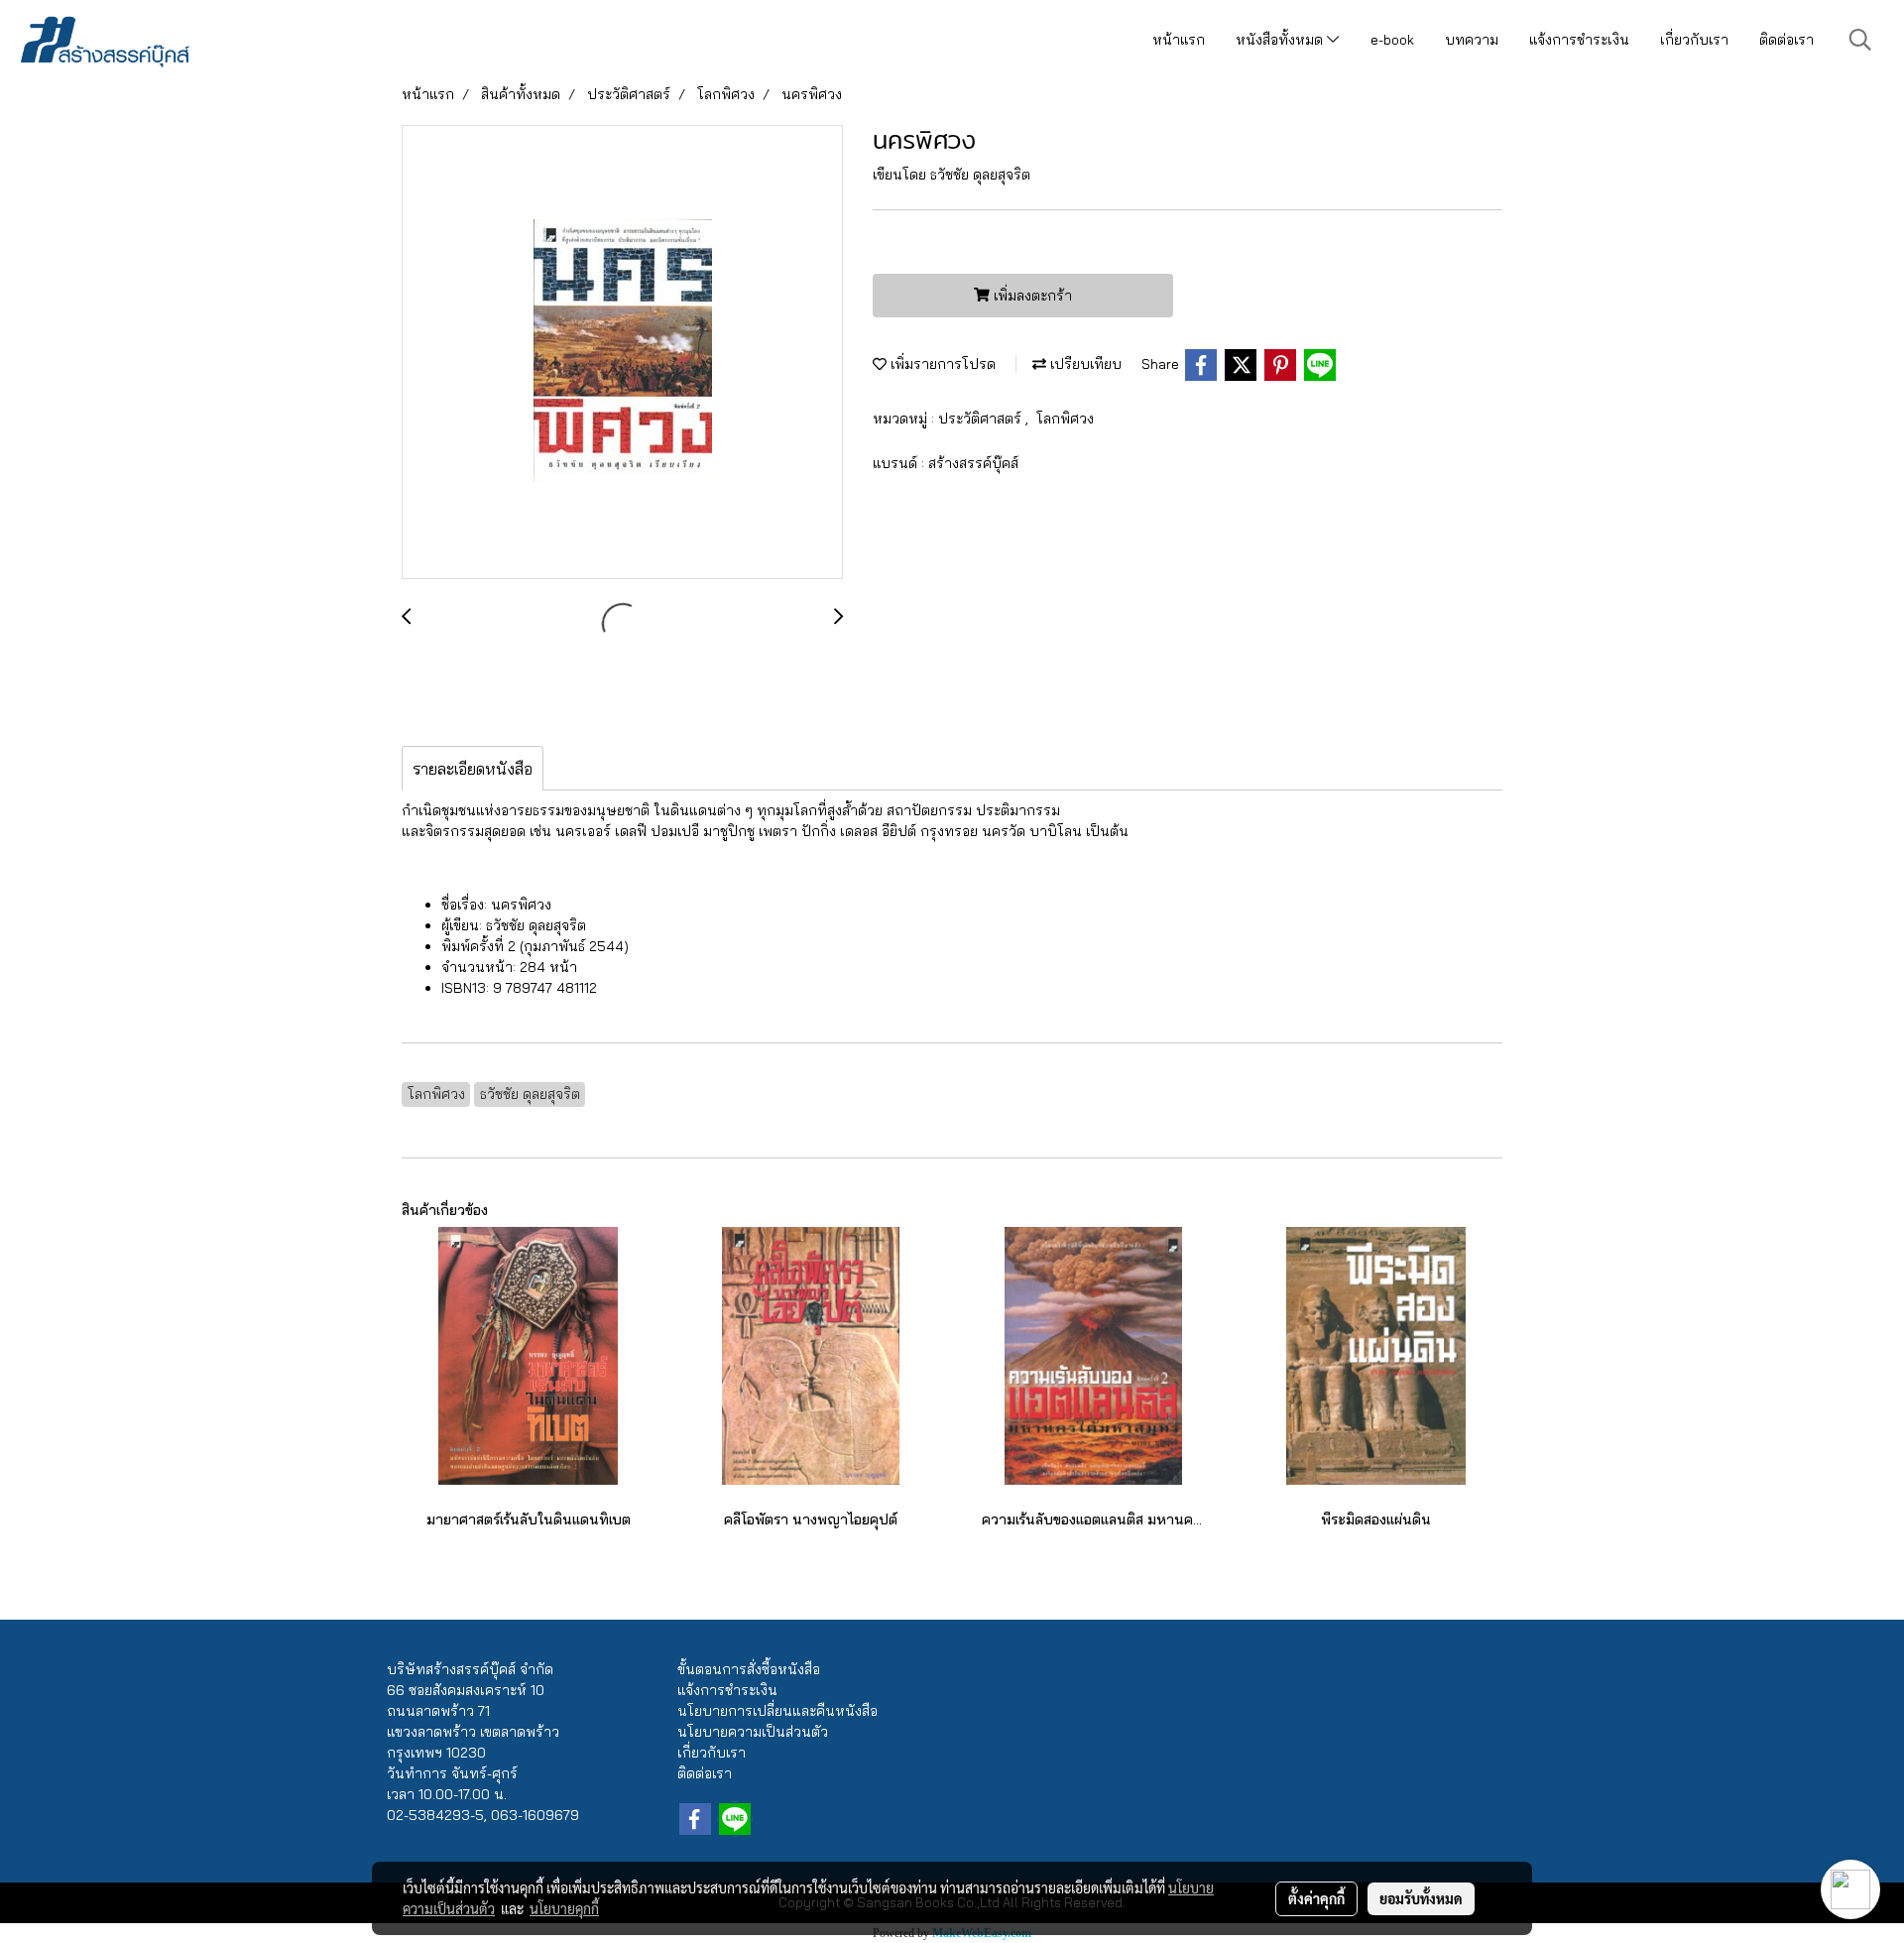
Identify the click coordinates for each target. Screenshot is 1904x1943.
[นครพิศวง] (622, 353)
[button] (1860, 40)
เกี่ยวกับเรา (1694, 40)
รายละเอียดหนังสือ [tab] (473, 769)
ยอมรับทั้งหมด (1421, 1898)
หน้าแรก (1179, 40)
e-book (1392, 40)
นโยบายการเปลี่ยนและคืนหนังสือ (777, 1711)
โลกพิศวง (1065, 419)
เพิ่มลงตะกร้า (1031, 296)
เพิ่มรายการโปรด (941, 364)
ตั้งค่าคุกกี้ (1316, 1898)
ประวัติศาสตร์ (982, 419)
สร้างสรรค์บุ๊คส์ (973, 463)
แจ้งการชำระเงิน (1579, 40)
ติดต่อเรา (1786, 40)
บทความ (1472, 40)
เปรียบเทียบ (1084, 364)
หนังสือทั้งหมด (1281, 40)
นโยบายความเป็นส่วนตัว (753, 1732)
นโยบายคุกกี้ (564, 1908)
